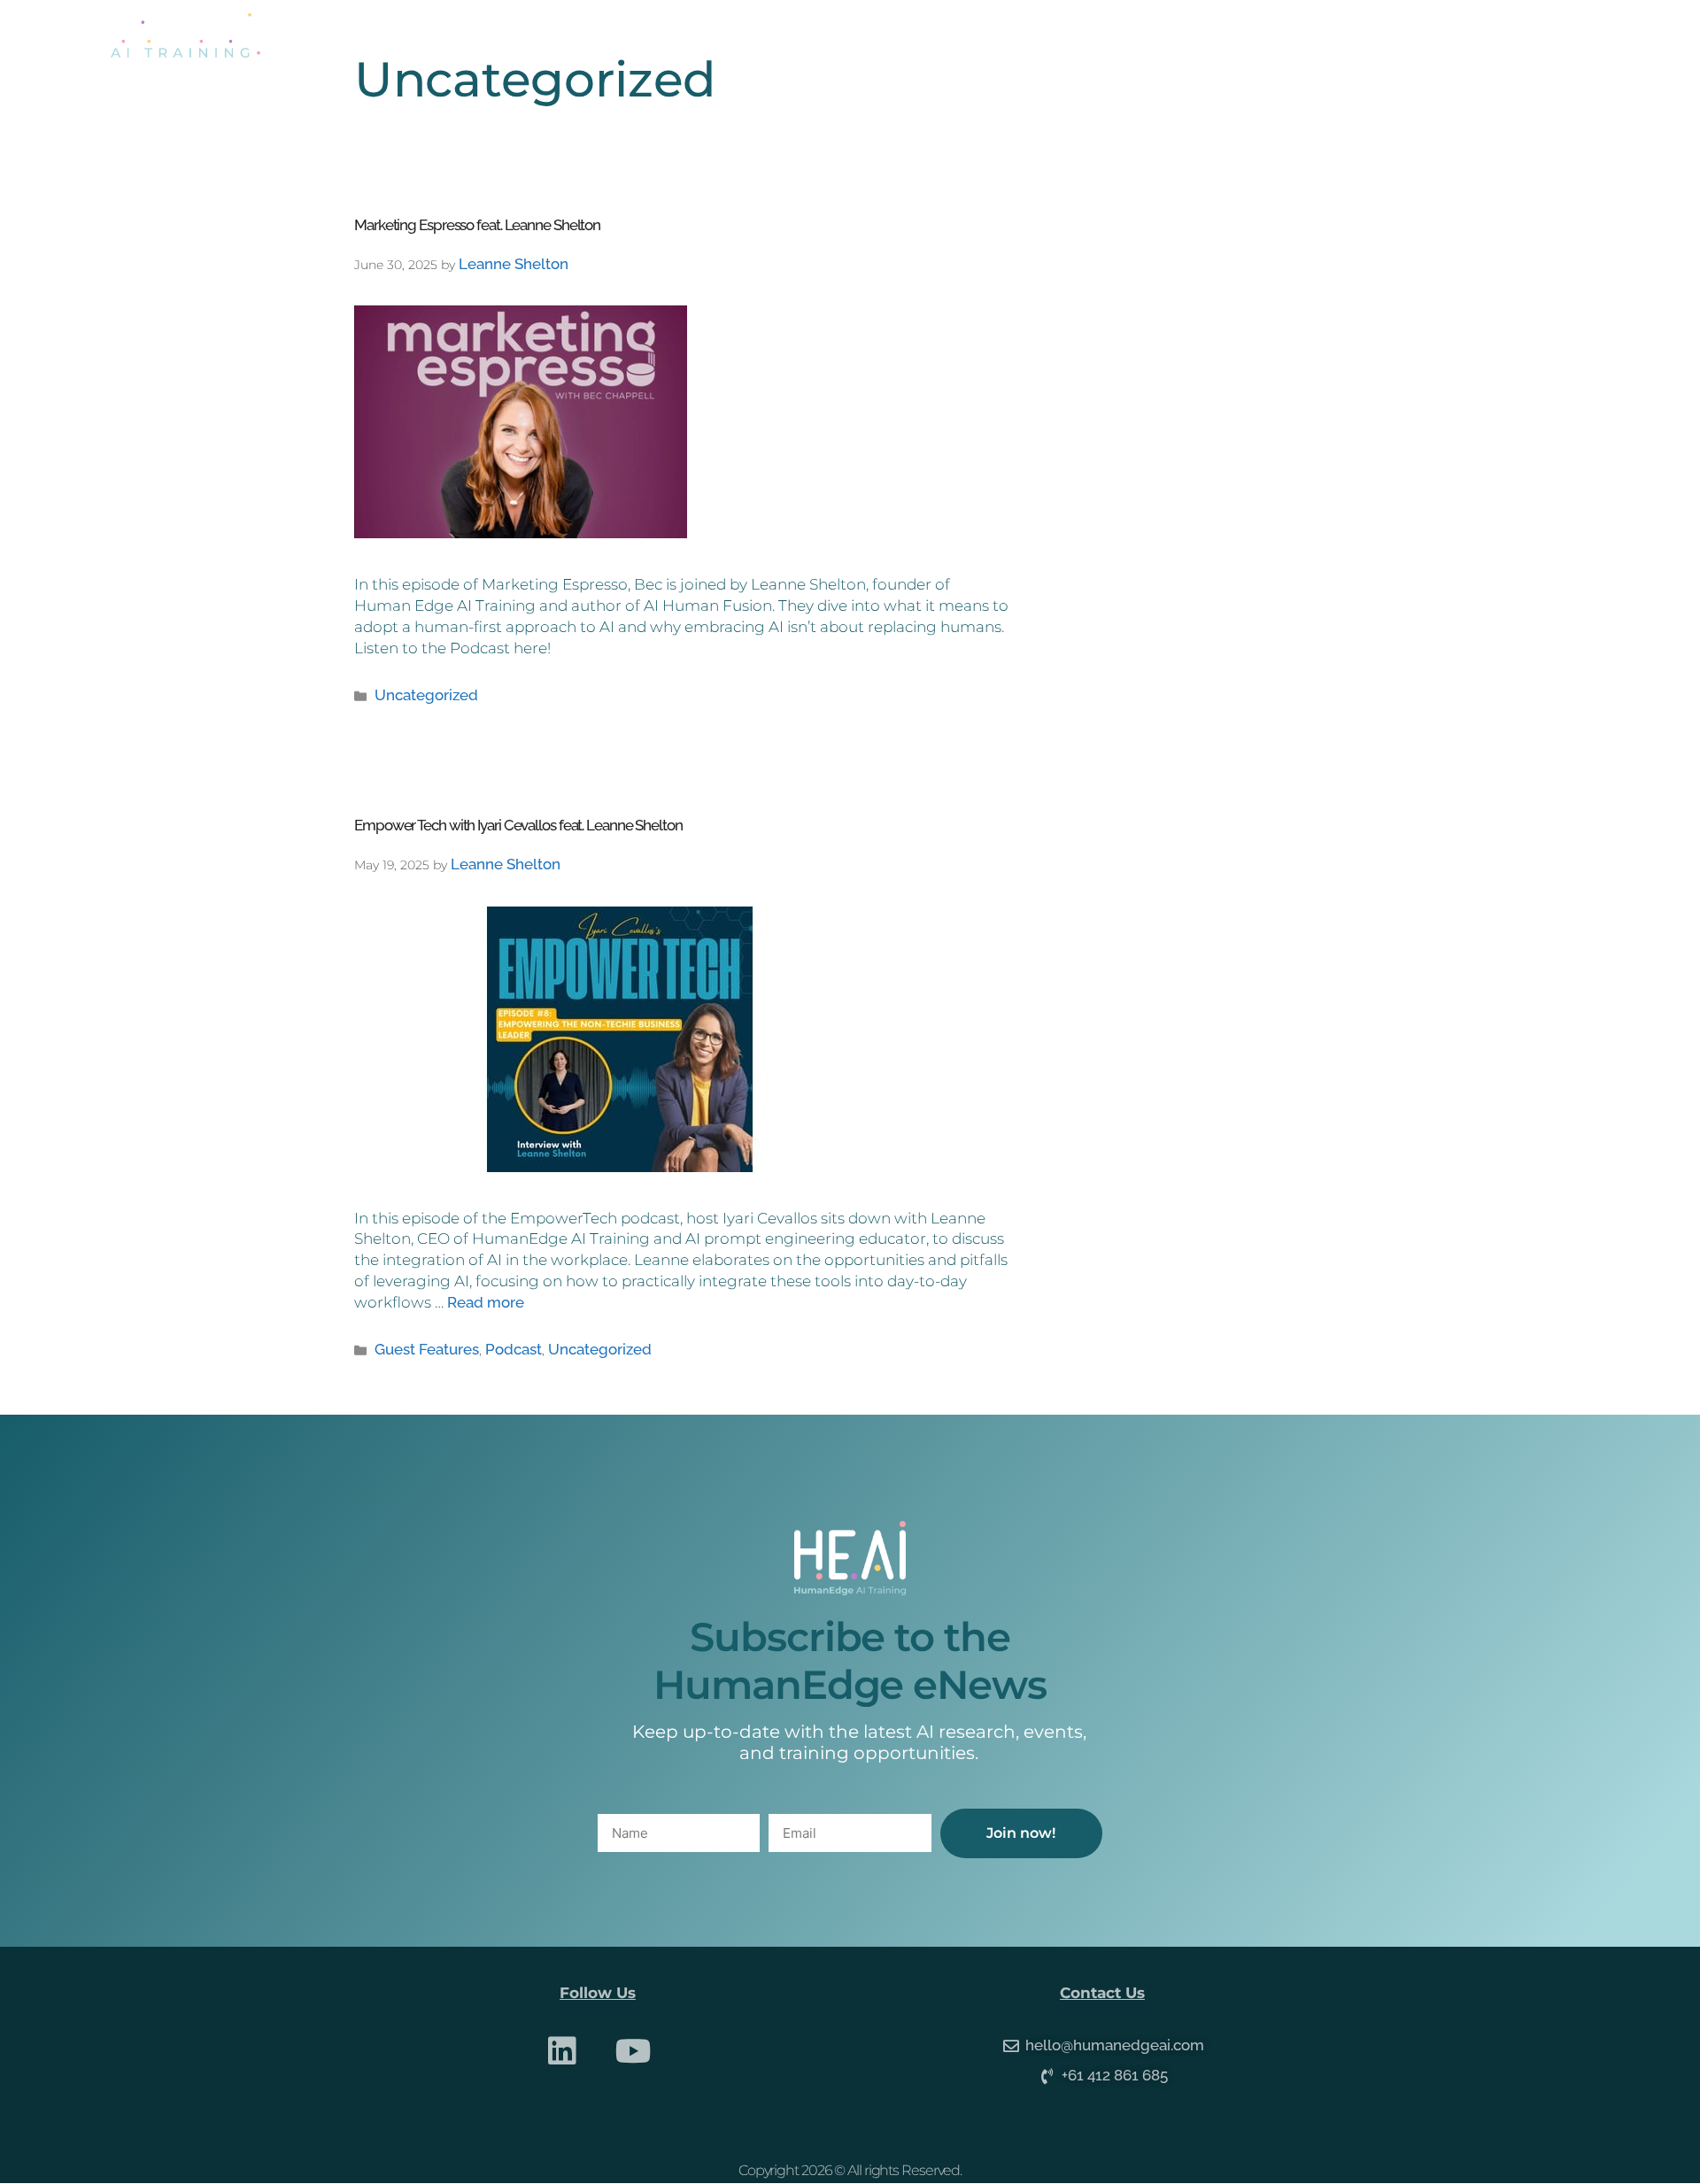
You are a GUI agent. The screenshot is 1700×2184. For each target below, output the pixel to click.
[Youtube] (634, 2051)
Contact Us (1417, 35)
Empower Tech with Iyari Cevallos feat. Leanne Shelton (518, 825)
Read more (486, 1302)
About (1087, 35)
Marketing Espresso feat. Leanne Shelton (477, 225)
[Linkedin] (562, 2051)
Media (1306, 35)
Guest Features (427, 1349)
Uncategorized (426, 695)
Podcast (514, 1349)
